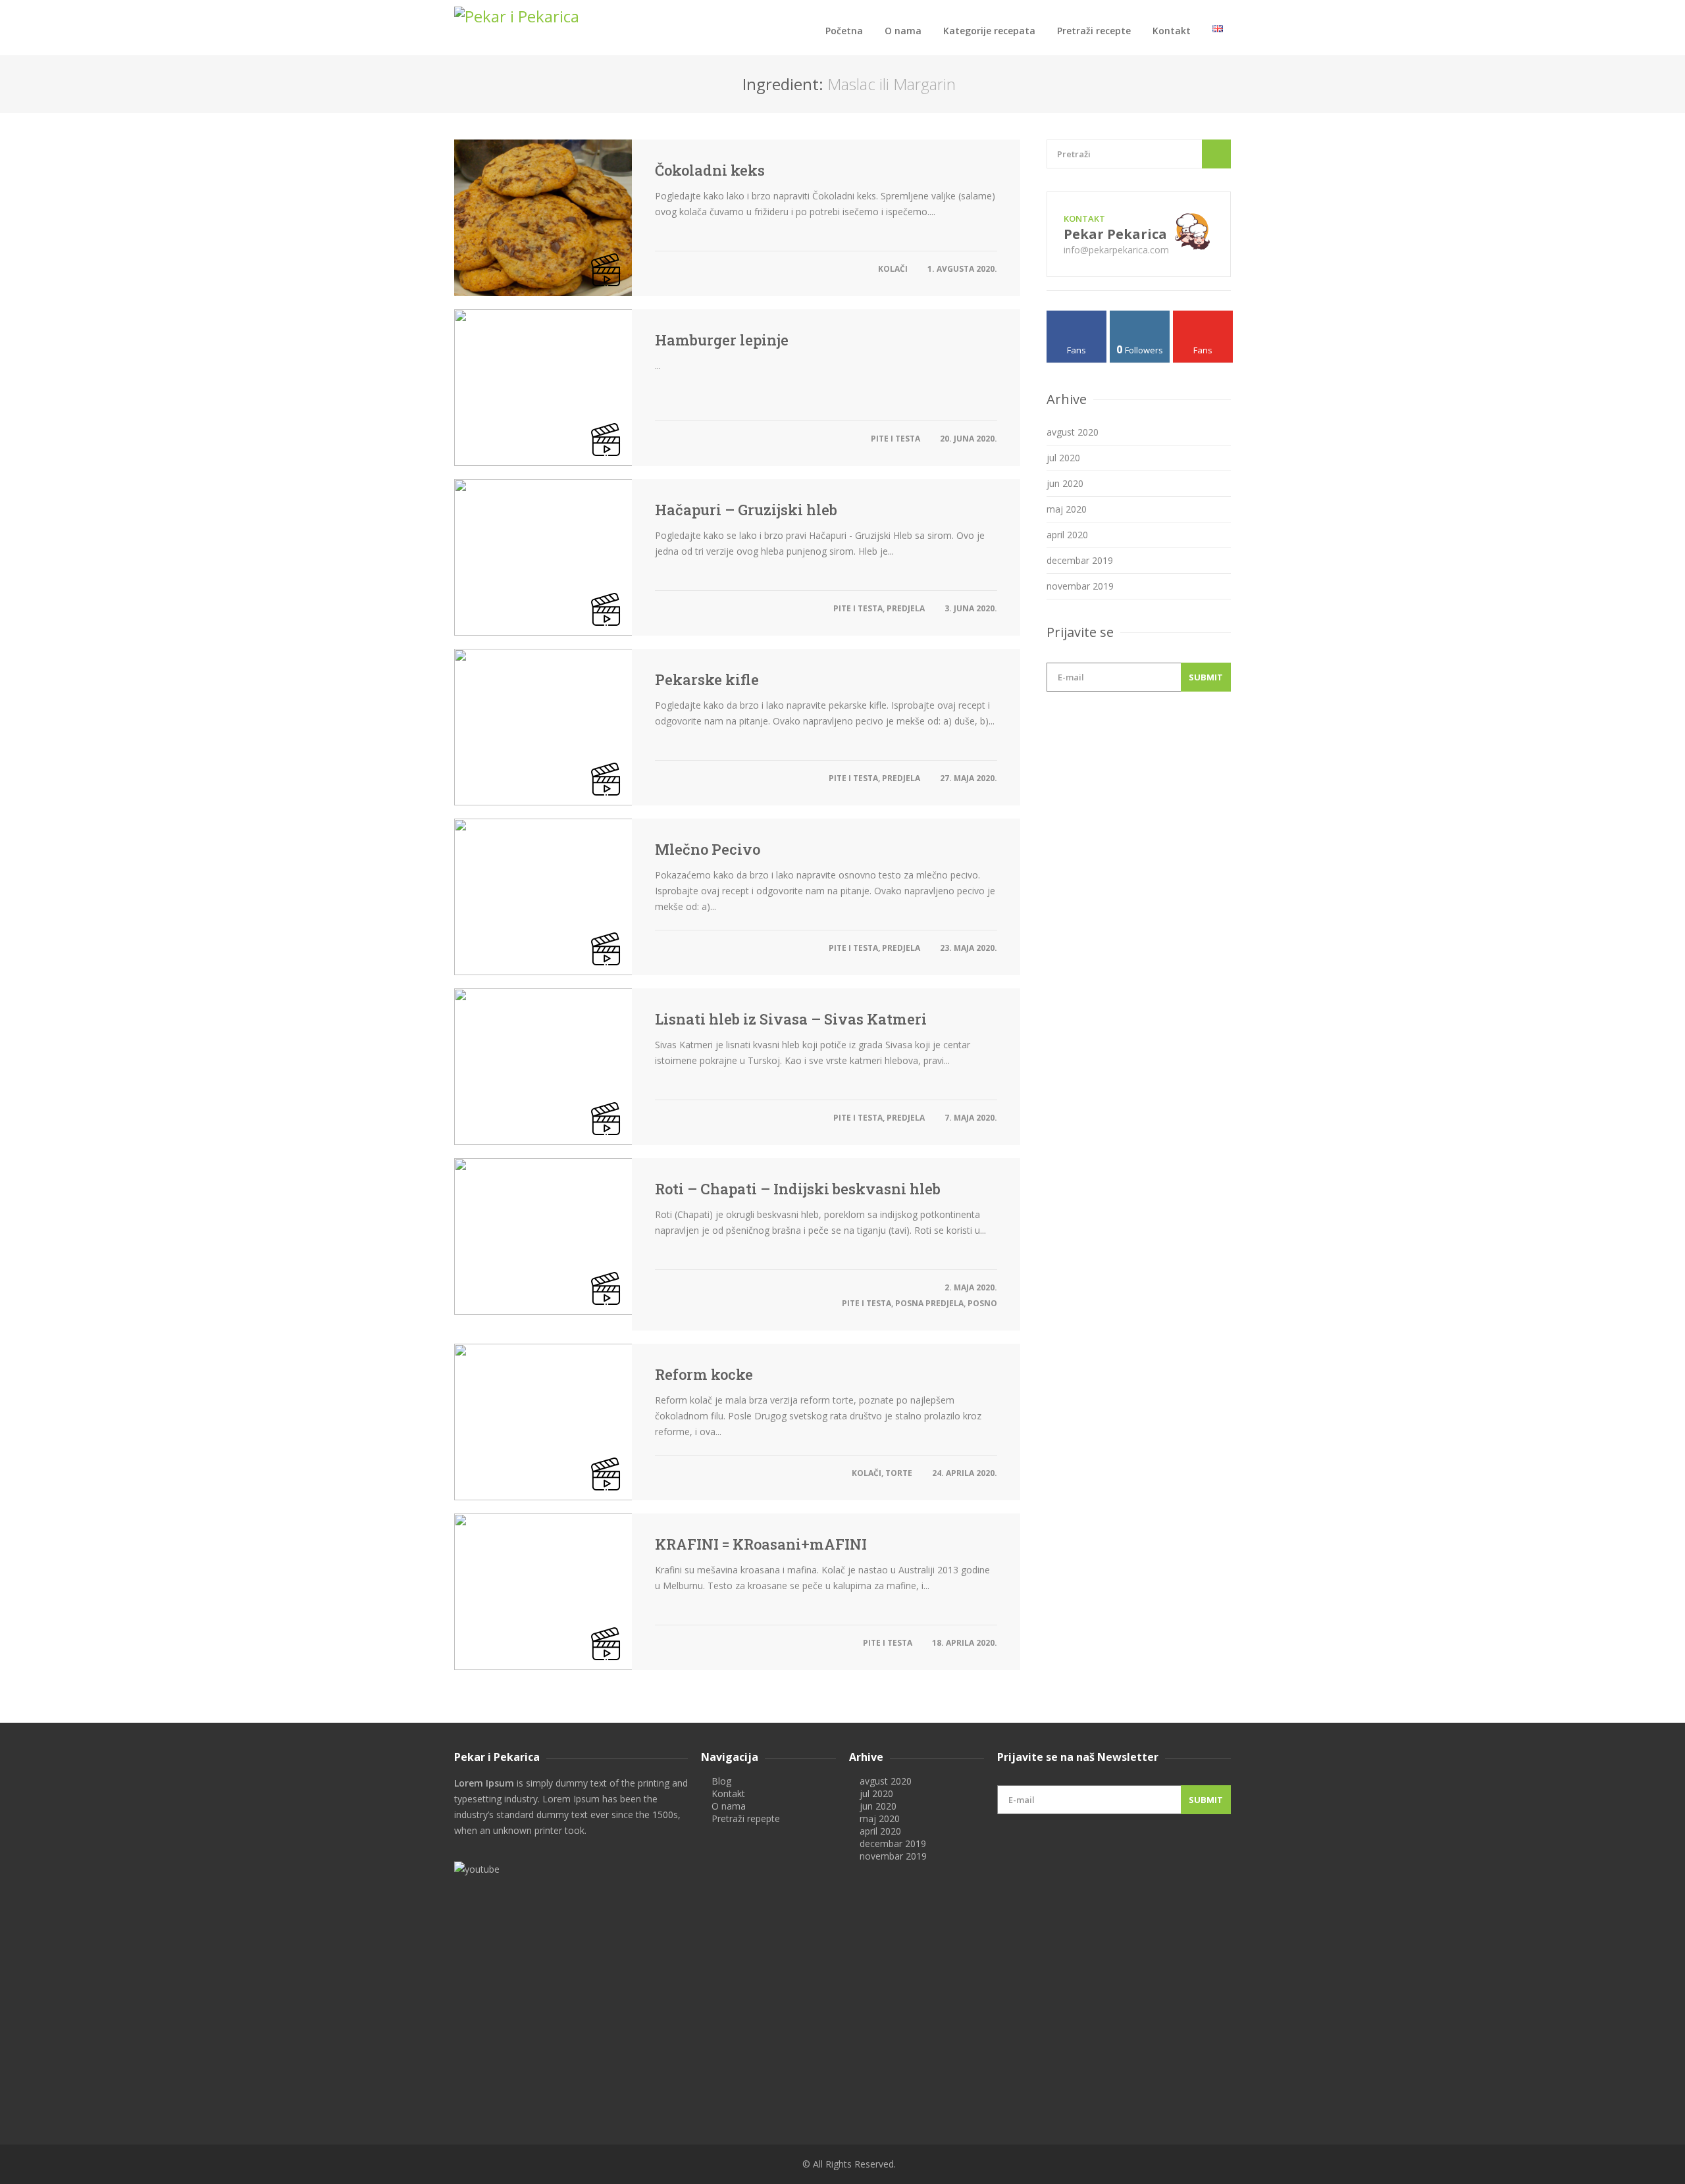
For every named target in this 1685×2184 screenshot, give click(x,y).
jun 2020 (1065, 483)
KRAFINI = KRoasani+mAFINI (761, 1544)
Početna (844, 31)
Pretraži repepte (746, 1818)
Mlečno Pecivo (708, 850)
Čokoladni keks (710, 170)
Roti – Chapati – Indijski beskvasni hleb (798, 1189)
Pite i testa (895, 439)
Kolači (893, 269)
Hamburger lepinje (722, 340)
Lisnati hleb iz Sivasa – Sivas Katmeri (791, 1019)
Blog (721, 1781)
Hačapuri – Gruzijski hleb (746, 510)
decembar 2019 (1080, 560)
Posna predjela (929, 1303)
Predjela (906, 608)
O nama (903, 31)
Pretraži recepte (1094, 31)
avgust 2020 (1073, 432)
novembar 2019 (1080, 586)
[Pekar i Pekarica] (571, 16)
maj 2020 (1067, 509)
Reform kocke (704, 1375)
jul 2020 (1063, 458)
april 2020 (1067, 535)
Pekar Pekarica (1115, 234)
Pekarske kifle (707, 680)
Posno (982, 1303)
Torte (899, 1473)
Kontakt (1172, 31)
